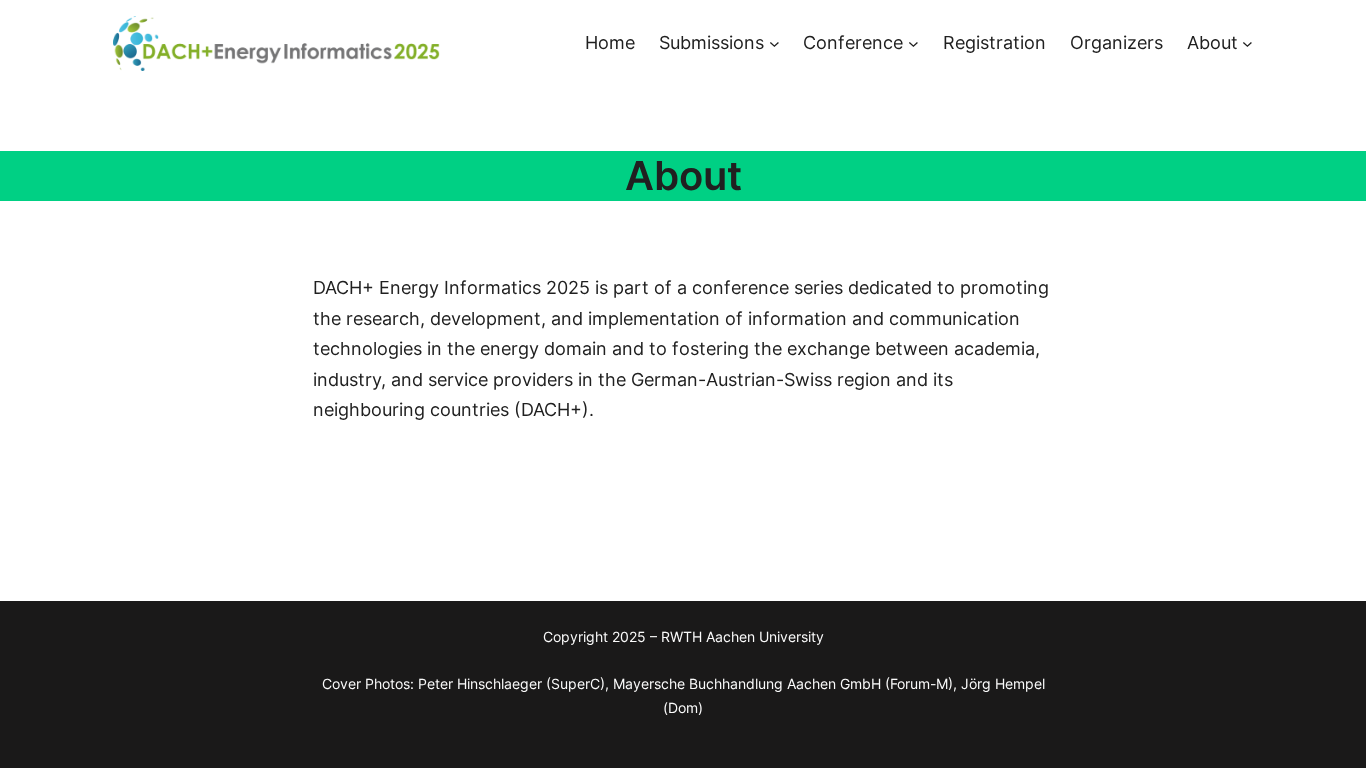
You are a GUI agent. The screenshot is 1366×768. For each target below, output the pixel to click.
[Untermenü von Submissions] (774, 43)
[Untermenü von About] (1247, 43)
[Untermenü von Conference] (913, 43)
